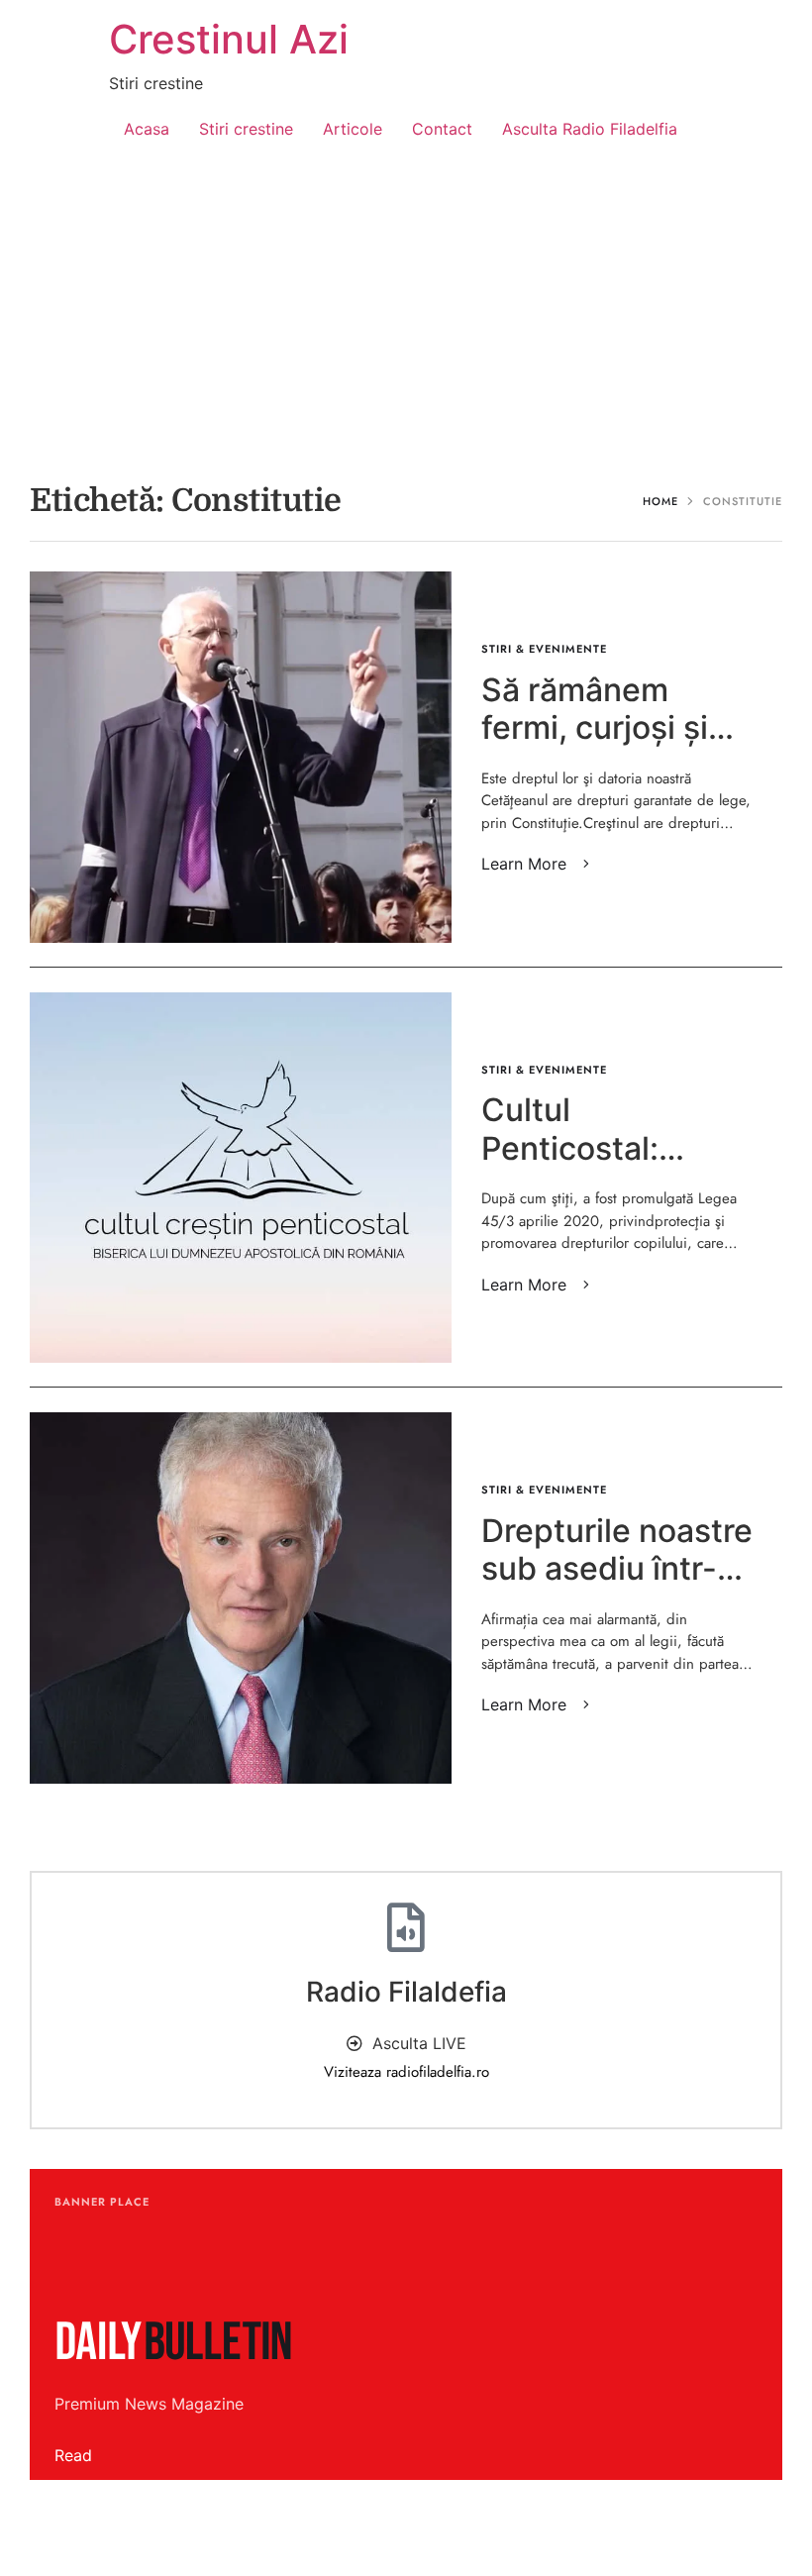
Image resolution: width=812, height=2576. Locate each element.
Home (660, 501)
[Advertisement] (406, 313)
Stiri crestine (246, 129)
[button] (539, 864)
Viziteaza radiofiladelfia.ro (406, 2072)
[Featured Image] (241, 757)
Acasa (147, 129)
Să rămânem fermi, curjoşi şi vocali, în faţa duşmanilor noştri (611, 747)
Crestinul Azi (229, 39)
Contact (442, 129)
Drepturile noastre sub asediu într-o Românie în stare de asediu (617, 1588)
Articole (353, 129)
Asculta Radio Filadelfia (590, 129)
